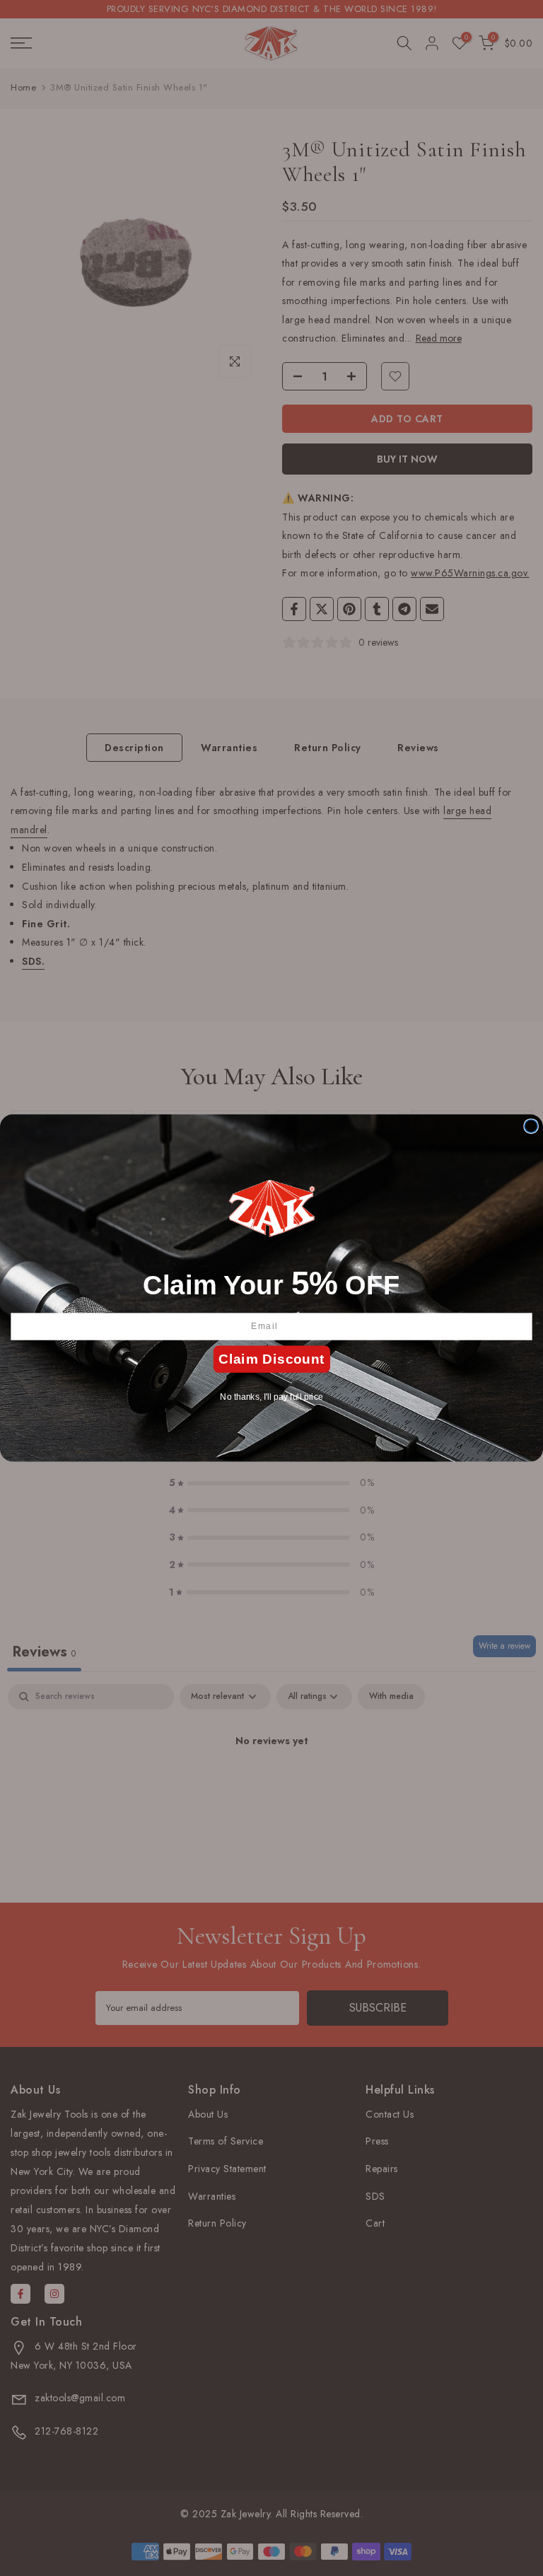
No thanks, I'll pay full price (271, 1397)
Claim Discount (271, 1359)
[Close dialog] (531, 1126)
